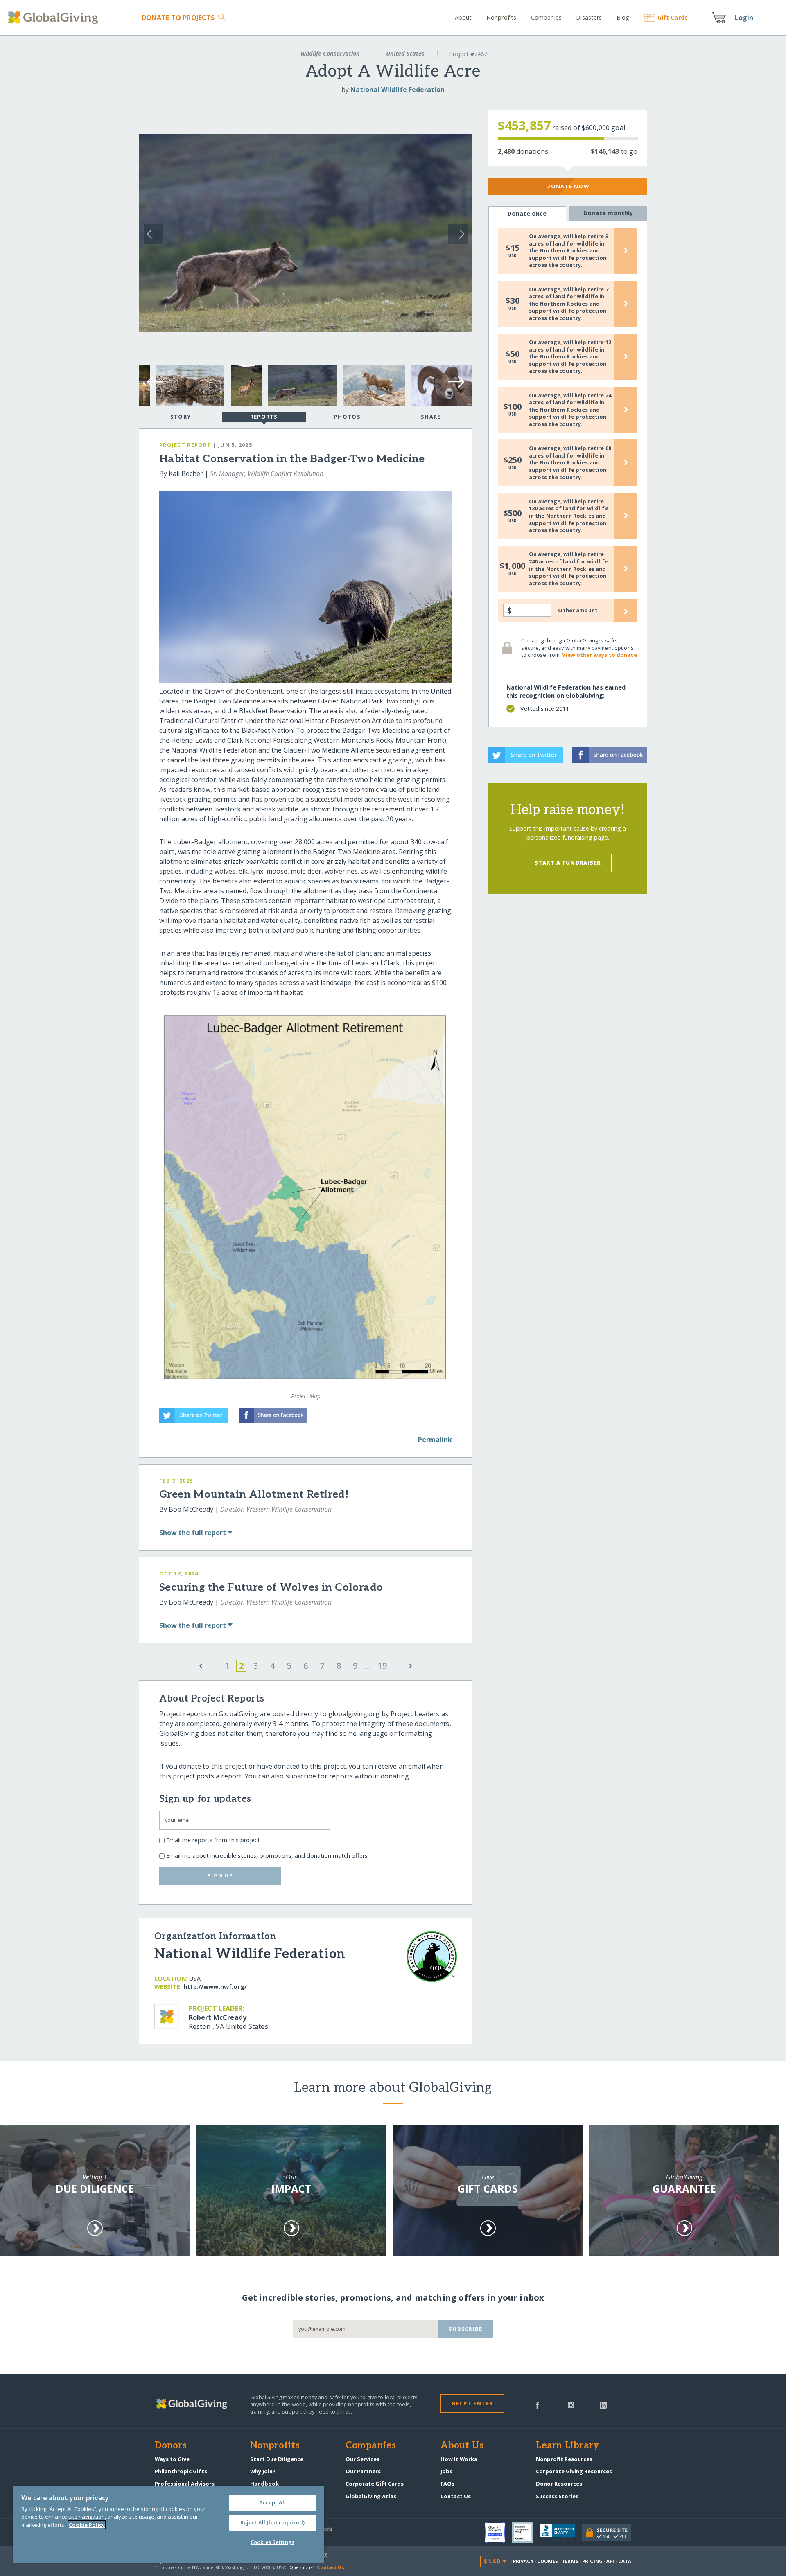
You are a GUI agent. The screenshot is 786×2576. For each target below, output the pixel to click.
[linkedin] (603, 2405)
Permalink (435, 1440)
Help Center (472, 2403)
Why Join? (263, 2471)
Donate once (527, 213)
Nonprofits (501, 17)
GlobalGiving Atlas (371, 2496)
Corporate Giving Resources (574, 2471)
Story (181, 417)
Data (625, 2561)
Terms (570, 2561)
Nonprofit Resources (564, 2459)
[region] (169, 2524)
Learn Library (567, 2446)
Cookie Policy (87, 2525)
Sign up (220, 1875)
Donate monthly (608, 213)
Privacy (523, 2561)
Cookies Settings (272, 2542)
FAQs (447, 2484)
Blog (623, 17)
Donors (171, 2446)
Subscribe (466, 2329)
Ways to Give (172, 2459)
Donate (178, 18)
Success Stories (557, 2496)
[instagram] (571, 2405)
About (463, 17)
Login (744, 18)
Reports (264, 417)
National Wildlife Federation (398, 90)
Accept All (272, 2502)
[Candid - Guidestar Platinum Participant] (526, 2533)
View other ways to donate (599, 655)
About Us (462, 2446)
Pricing (592, 2561)
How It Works (459, 2459)
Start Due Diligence (277, 2459)
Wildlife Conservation (330, 53)
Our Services (363, 2459)
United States (405, 53)
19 (382, 1666)
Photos (347, 417)
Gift (673, 17)
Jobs (446, 2471)
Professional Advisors (185, 2484)
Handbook (264, 2484)
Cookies (548, 2561)
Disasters (589, 17)
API (610, 2561)
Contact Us (456, 2496)
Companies (546, 17)
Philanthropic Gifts (181, 2471)
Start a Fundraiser (568, 863)
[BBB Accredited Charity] (561, 2533)
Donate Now (568, 186)
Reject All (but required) (272, 2522)
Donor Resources (559, 2484)
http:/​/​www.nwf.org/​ (215, 1987)
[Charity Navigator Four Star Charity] (498, 2533)
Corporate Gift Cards (375, 2484)
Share (431, 417)
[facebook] (538, 2405)
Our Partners (363, 2471)
